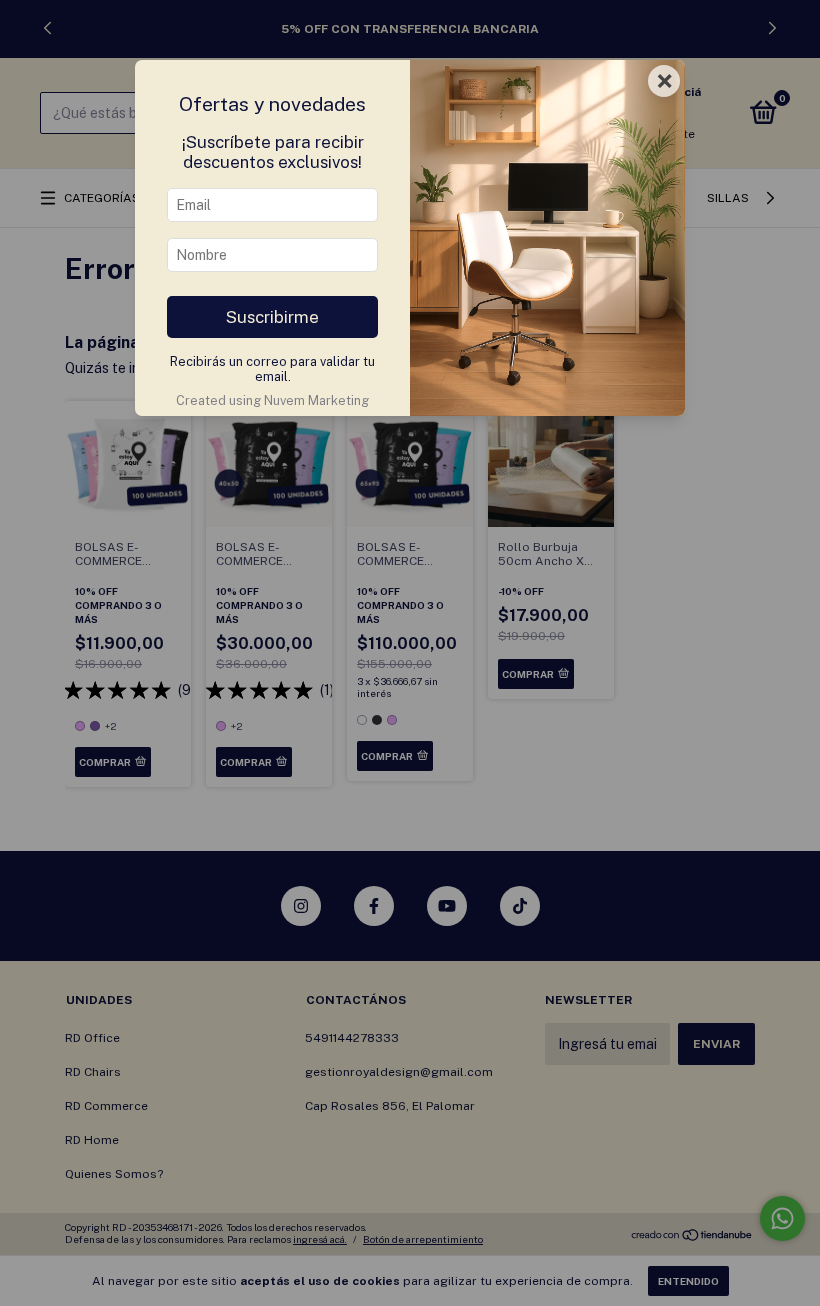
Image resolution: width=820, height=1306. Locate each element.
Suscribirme (272, 317)
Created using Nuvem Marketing (272, 400)
